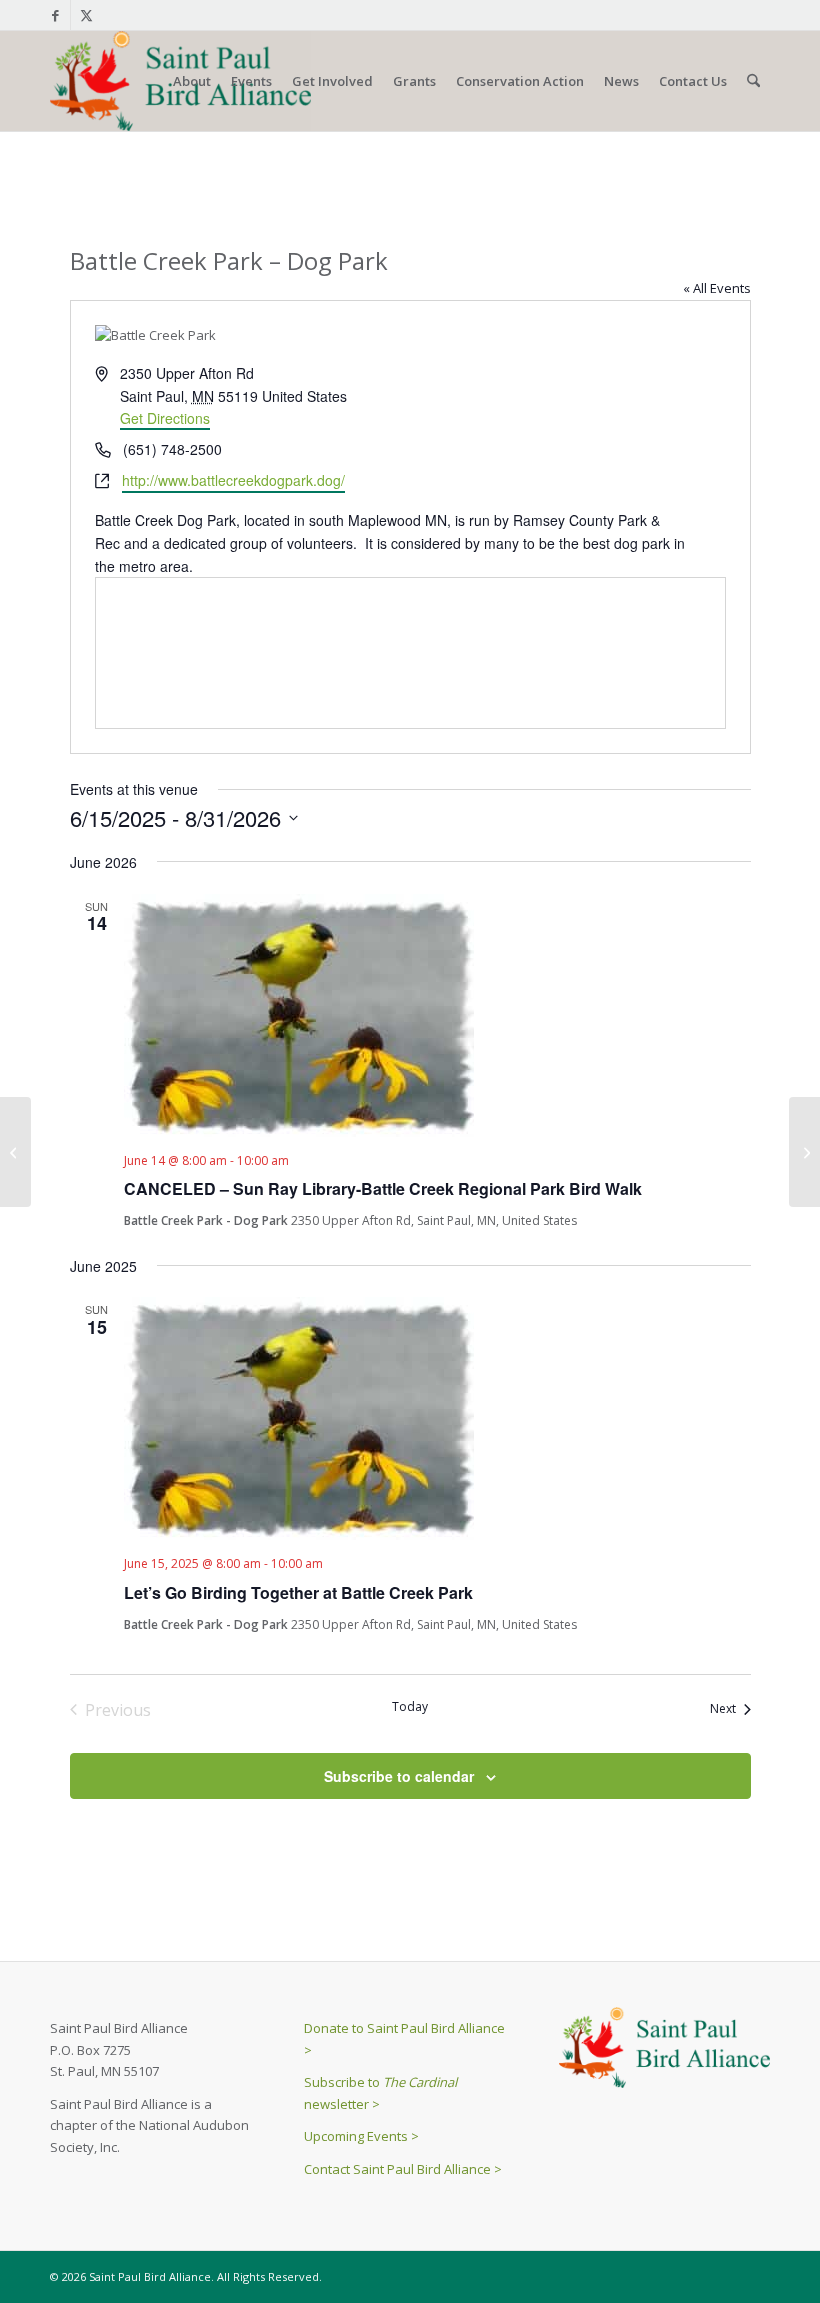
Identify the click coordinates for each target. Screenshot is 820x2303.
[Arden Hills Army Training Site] (804, 1152)
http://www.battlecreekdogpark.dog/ (233, 480)
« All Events (717, 288)
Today (410, 1707)
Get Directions (165, 418)
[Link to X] (86, 15)
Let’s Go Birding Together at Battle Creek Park (298, 1592)
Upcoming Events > (361, 2136)
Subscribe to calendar (399, 1776)
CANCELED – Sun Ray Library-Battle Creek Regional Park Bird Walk (383, 1188)
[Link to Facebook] (55, 15)
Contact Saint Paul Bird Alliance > (403, 2169)
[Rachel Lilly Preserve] (15, 1152)
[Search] (753, 81)
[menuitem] (192, 81)
